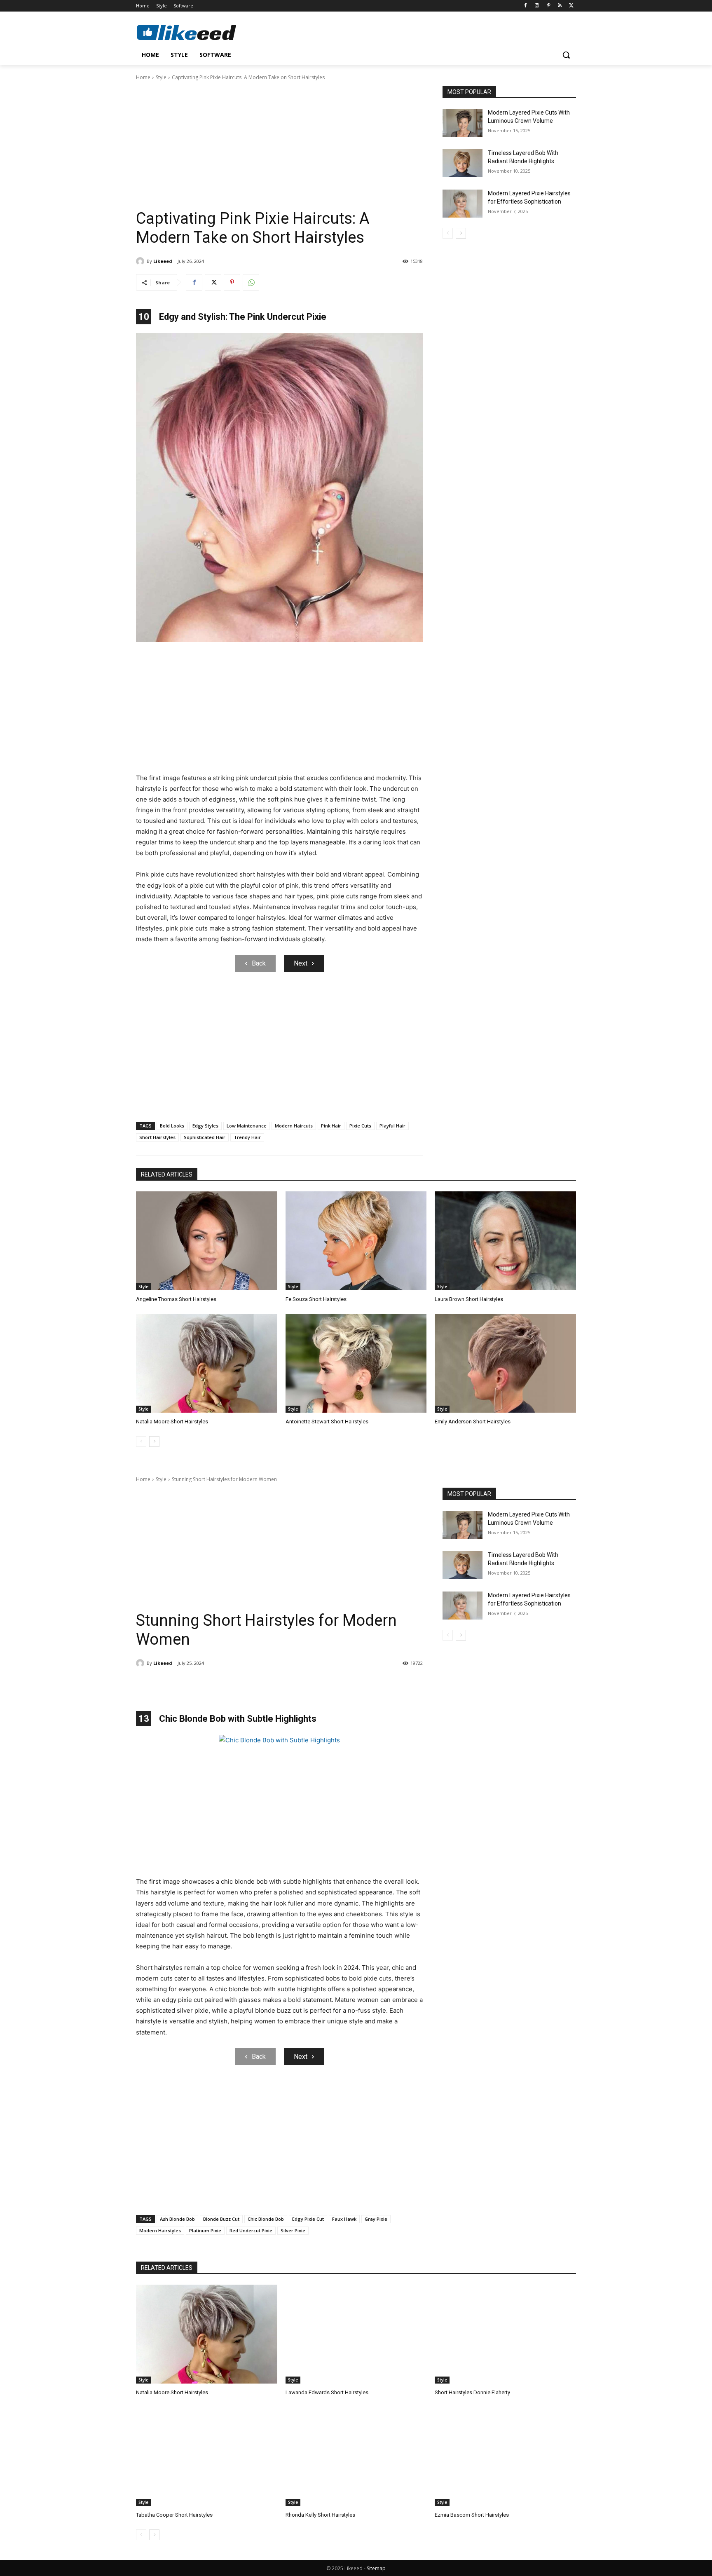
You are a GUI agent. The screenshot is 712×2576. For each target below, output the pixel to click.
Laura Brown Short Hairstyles (469, 1299)
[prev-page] (448, 233)
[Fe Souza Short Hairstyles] (356, 1241)
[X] (571, 6)
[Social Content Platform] (202, 32)
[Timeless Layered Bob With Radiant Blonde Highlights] (463, 163)
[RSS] (560, 6)
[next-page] (461, 233)
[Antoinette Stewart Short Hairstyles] (356, 1363)
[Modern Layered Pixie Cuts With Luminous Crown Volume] (463, 123)
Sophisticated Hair (205, 1137)
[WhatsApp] (251, 282)
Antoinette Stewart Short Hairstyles (327, 1422)
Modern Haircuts (294, 1126)
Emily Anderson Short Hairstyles (473, 1422)
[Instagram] (537, 6)
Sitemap (376, 2568)
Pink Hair (331, 1126)
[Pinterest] (549, 6)
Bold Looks (172, 1126)
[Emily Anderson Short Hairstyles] (505, 1363)
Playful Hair (392, 1126)
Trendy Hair (247, 1137)
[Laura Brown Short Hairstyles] (505, 1241)
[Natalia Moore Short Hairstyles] (207, 1363)
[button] (566, 55)
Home (143, 77)
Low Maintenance (247, 1126)
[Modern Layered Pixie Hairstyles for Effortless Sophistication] (463, 204)
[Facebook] (526, 6)
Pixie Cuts (360, 1126)
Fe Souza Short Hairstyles (316, 1299)
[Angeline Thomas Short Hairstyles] (207, 1241)
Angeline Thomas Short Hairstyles (176, 1299)
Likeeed (163, 261)
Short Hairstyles (157, 1137)
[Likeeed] (141, 261)
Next (301, 963)
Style (161, 77)
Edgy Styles (205, 1126)
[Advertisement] (279, 148)
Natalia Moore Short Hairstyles (172, 1422)
